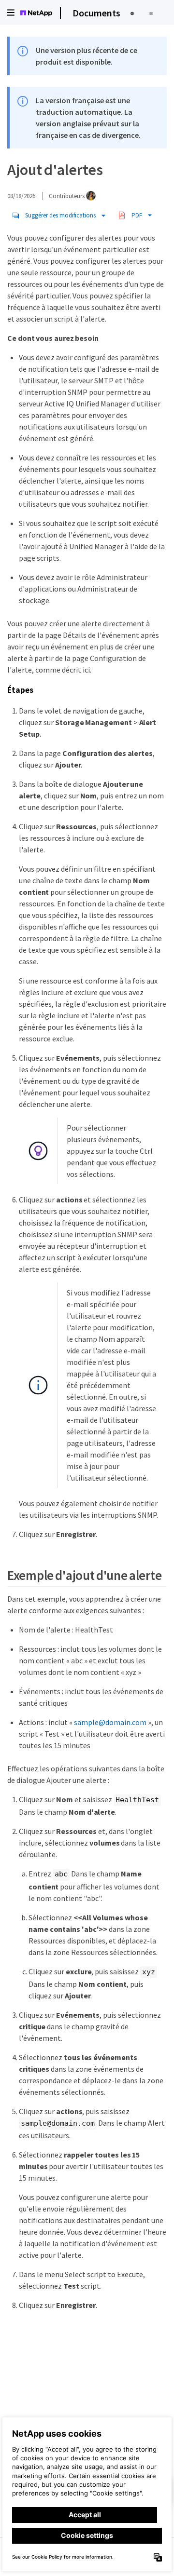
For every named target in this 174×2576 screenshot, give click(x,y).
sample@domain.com (110, 1722)
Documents (96, 13)
